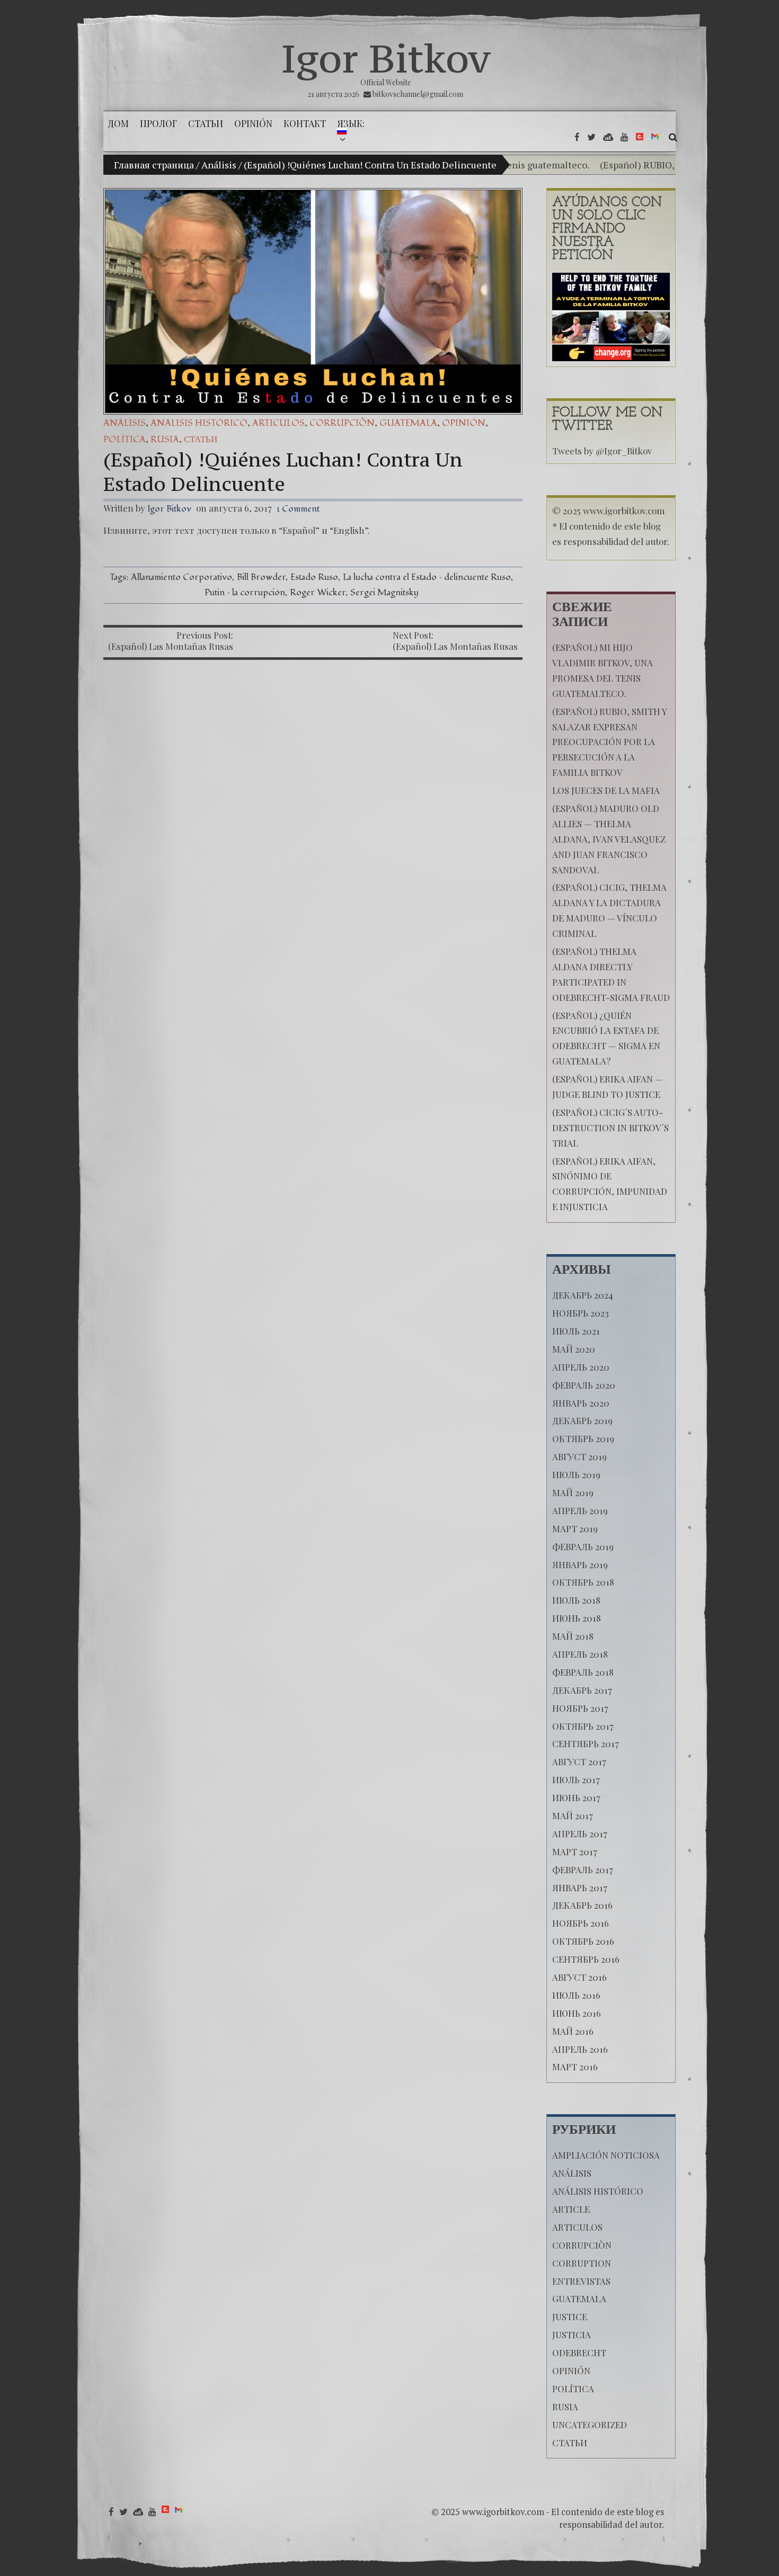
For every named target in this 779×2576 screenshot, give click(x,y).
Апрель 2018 (580, 1654)
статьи (201, 439)
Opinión (464, 423)
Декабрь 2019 (582, 1420)
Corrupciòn (342, 423)
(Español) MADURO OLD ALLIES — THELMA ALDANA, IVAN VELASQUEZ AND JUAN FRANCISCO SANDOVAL (609, 839)
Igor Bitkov (386, 58)
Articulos (278, 423)
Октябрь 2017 (583, 1726)
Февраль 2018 (583, 1672)
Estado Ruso (314, 577)
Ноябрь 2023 (581, 1313)
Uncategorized (590, 2425)
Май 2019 (573, 1492)
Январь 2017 (580, 1888)
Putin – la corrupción (245, 592)
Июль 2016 (576, 1995)
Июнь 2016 (577, 2013)
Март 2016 (575, 2067)
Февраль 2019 (583, 1546)
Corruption (582, 2263)
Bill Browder (261, 577)
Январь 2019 (580, 1564)
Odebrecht (579, 2353)
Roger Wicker (318, 592)
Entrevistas (581, 2281)
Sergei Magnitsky (384, 592)
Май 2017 (573, 1815)
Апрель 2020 (581, 1367)
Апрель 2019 (580, 1510)
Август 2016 (579, 1977)
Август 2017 (579, 1761)
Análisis (219, 165)
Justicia (572, 2334)
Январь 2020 (581, 1403)
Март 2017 (575, 1851)
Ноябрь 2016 (581, 1923)
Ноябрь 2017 (580, 1708)
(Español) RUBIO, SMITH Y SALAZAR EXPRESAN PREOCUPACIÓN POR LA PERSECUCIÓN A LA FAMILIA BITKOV (609, 742)
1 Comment (298, 509)
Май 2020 (574, 1349)
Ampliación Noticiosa (606, 2155)
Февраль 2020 (584, 1385)
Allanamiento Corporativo (182, 577)
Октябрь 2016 (583, 1941)
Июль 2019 (576, 1474)
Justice (570, 2316)
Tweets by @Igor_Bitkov (602, 451)
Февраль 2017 (583, 1870)
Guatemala (408, 423)
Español (299, 530)
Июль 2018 (576, 1600)
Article (571, 2209)
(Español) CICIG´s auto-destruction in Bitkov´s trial (610, 1128)
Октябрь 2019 (583, 1438)
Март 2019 (575, 1528)
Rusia (165, 439)
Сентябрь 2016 (586, 1959)
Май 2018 (573, 1636)
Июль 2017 (576, 1779)
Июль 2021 (576, 1331)
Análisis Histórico (199, 423)
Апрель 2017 (580, 1833)
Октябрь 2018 (583, 1582)
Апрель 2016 (580, 2049)
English (349, 530)
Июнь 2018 (577, 1618)
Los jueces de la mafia (606, 790)
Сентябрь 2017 (586, 1743)
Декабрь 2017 (582, 1690)
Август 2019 (579, 1456)
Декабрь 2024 (583, 1295)
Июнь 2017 (576, 1797)
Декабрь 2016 (582, 1905)
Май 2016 (573, 2031)
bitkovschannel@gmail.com (418, 94)
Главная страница (154, 165)
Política (125, 439)
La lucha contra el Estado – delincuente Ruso (427, 577)
